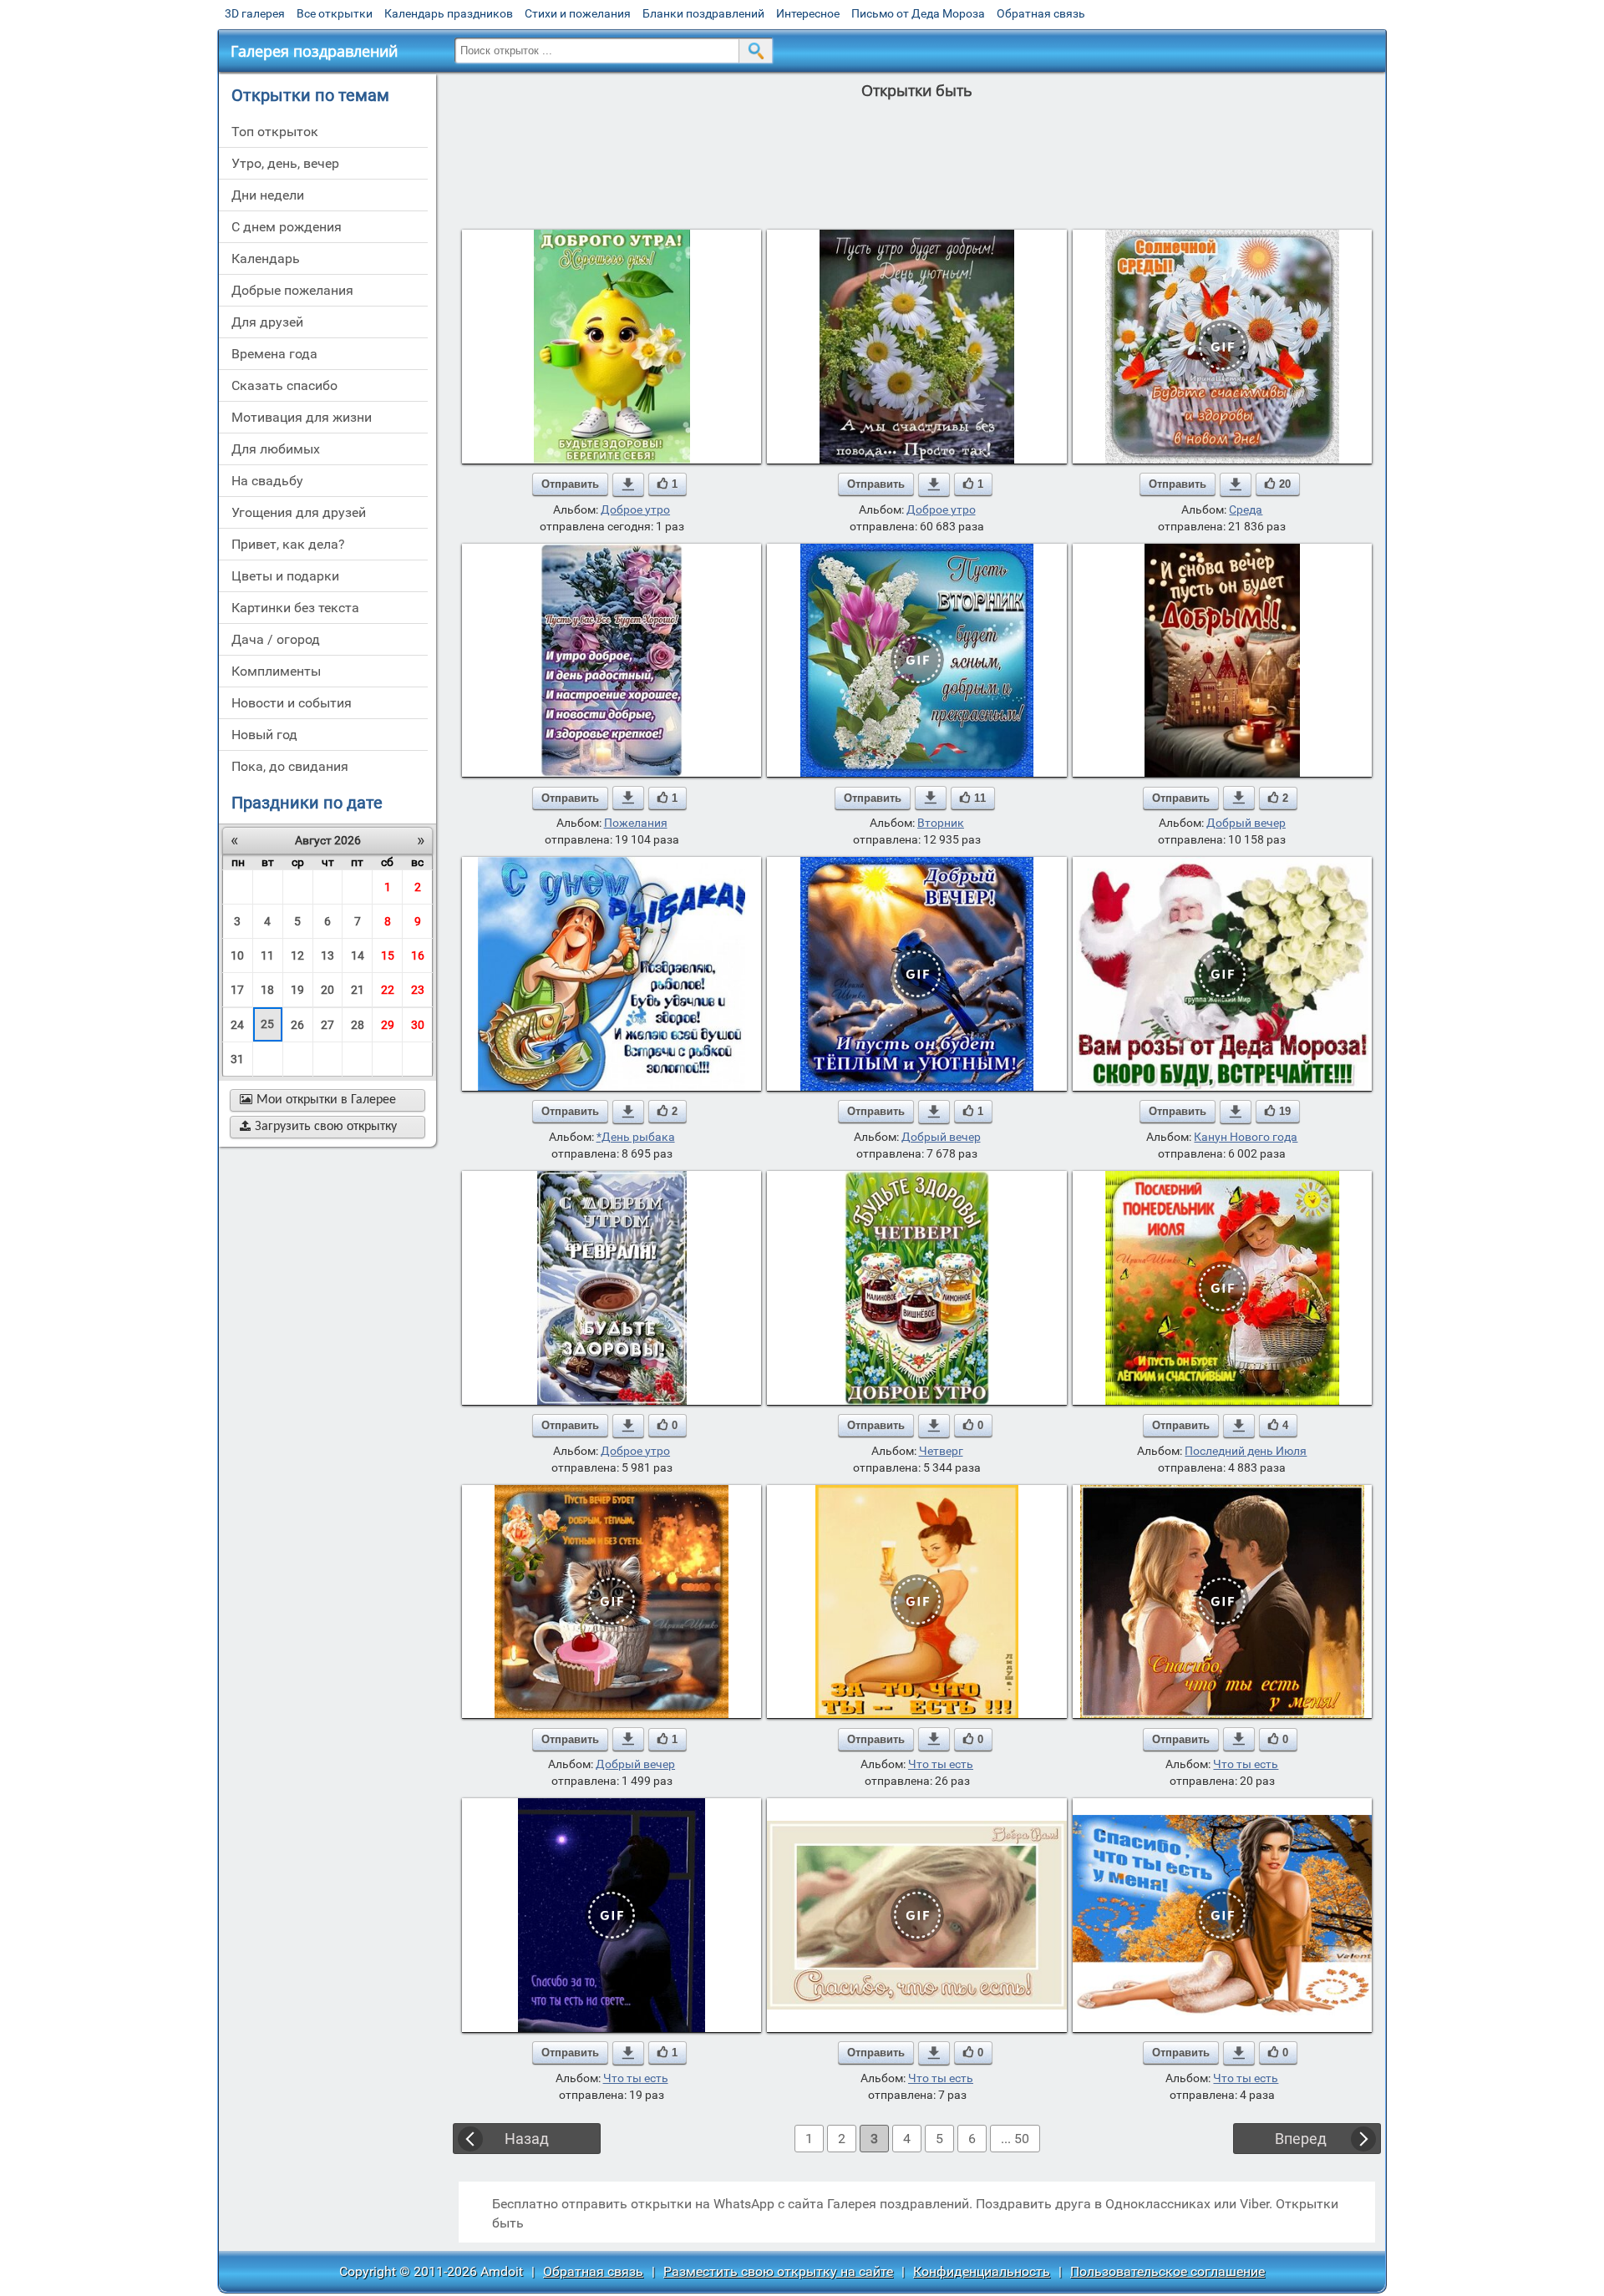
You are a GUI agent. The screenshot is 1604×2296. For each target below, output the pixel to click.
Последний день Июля (1246, 1451)
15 (388, 955)
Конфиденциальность (982, 2271)
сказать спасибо (284, 385)
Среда (1246, 509)
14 (358, 955)
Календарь (266, 258)
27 (327, 1025)
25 (267, 1024)
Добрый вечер (1246, 823)
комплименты (276, 671)
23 (418, 990)
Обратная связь (1041, 13)
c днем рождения (287, 227)
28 (358, 1025)
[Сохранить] (628, 484)
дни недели (268, 195)
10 (237, 955)
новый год (264, 735)
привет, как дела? (288, 544)
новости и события (292, 703)
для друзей (267, 322)
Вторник (941, 823)
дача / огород (276, 639)
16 (418, 955)
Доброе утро (635, 509)
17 (237, 990)
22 (388, 990)
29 (388, 1025)
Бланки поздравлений (703, 13)
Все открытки (335, 13)
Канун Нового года (1246, 1137)
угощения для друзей (299, 512)
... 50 (1015, 2139)
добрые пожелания (292, 290)
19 (297, 990)
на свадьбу (267, 481)
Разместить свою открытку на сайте (778, 2271)
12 (297, 955)
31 (237, 1059)
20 (327, 990)
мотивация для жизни (302, 417)
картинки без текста (295, 608)
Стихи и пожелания (578, 13)
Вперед (1301, 2139)
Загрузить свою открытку (318, 1127)
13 (327, 955)
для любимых (276, 449)
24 (237, 1025)
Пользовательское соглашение (1167, 2271)
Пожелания (636, 823)
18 (267, 990)
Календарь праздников (449, 13)
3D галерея (255, 13)
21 (358, 990)
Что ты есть (941, 1764)
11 (267, 955)
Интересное (808, 13)
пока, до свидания (290, 766)
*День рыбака (636, 1137)
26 (297, 1025)
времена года (274, 354)
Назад (527, 2139)
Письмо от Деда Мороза (918, 13)
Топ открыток (275, 132)
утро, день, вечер (285, 163)
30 (418, 1025)
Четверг (941, 1451)
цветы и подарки (285, 576)
